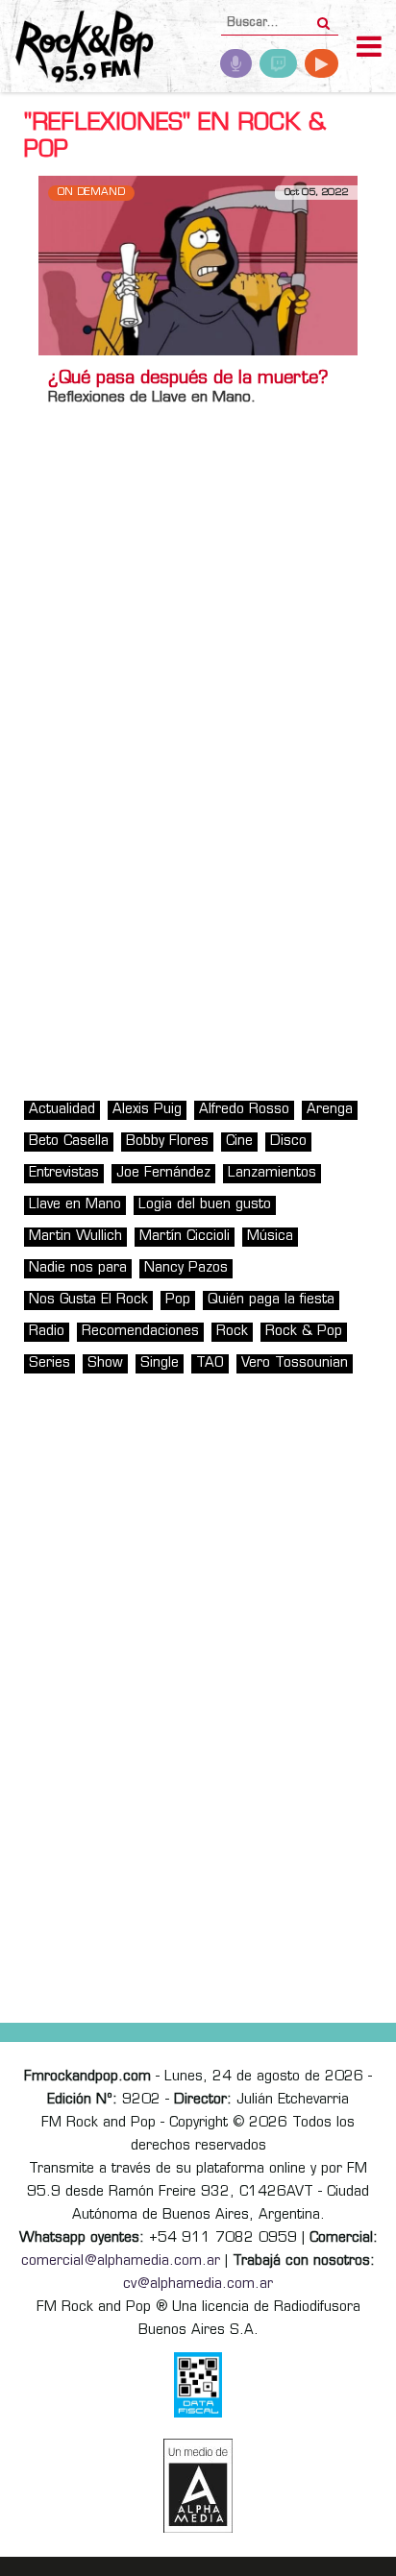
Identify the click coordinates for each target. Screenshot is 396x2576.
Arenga (330, 1110)
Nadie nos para (78, 1268)
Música (270, 1237)
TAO (210, 1363)
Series (49, 1363)
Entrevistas (64, 1173)
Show (105, 1363)
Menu (369, 49)
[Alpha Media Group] (198, 2486)
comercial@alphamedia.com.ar (121, 2261)
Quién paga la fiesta (271, 1300)
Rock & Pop (304, 1332)
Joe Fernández (163, 1173)
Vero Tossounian (295, 1363)
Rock (232, 1332)
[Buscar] (323, 17)
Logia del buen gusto (205, 1205)
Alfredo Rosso (244, 1110)
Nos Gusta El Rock (88, 1300)
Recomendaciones (140, 1332)
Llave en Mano (75, 1205)
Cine (239, 1142)
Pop (178, 1300)
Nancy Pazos (186, 1268)
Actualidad (62, 1110)
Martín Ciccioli (185, 1237)
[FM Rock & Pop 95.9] (77, 49)
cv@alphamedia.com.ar (198, 2284)
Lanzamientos (272, 1173)
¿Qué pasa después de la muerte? (188, 379)
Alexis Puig (147, 1110)
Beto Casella (69, 1142)
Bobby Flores (167, 1142)
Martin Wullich (75, 1237)
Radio (47, 1332)
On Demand (91, 193)
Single (160, 1363)
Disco (288, 1142)
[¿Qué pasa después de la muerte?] (198, 266)
